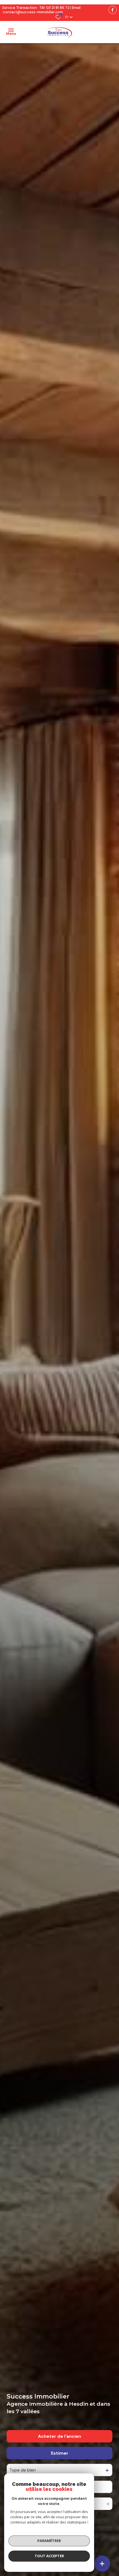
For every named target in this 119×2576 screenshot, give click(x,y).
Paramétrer (49, 2541)
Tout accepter (49, 2556)
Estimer (60, 2453)
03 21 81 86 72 (58, 8)
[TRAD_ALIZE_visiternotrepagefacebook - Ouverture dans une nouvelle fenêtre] (113, 10)
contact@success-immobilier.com (33, 12)
